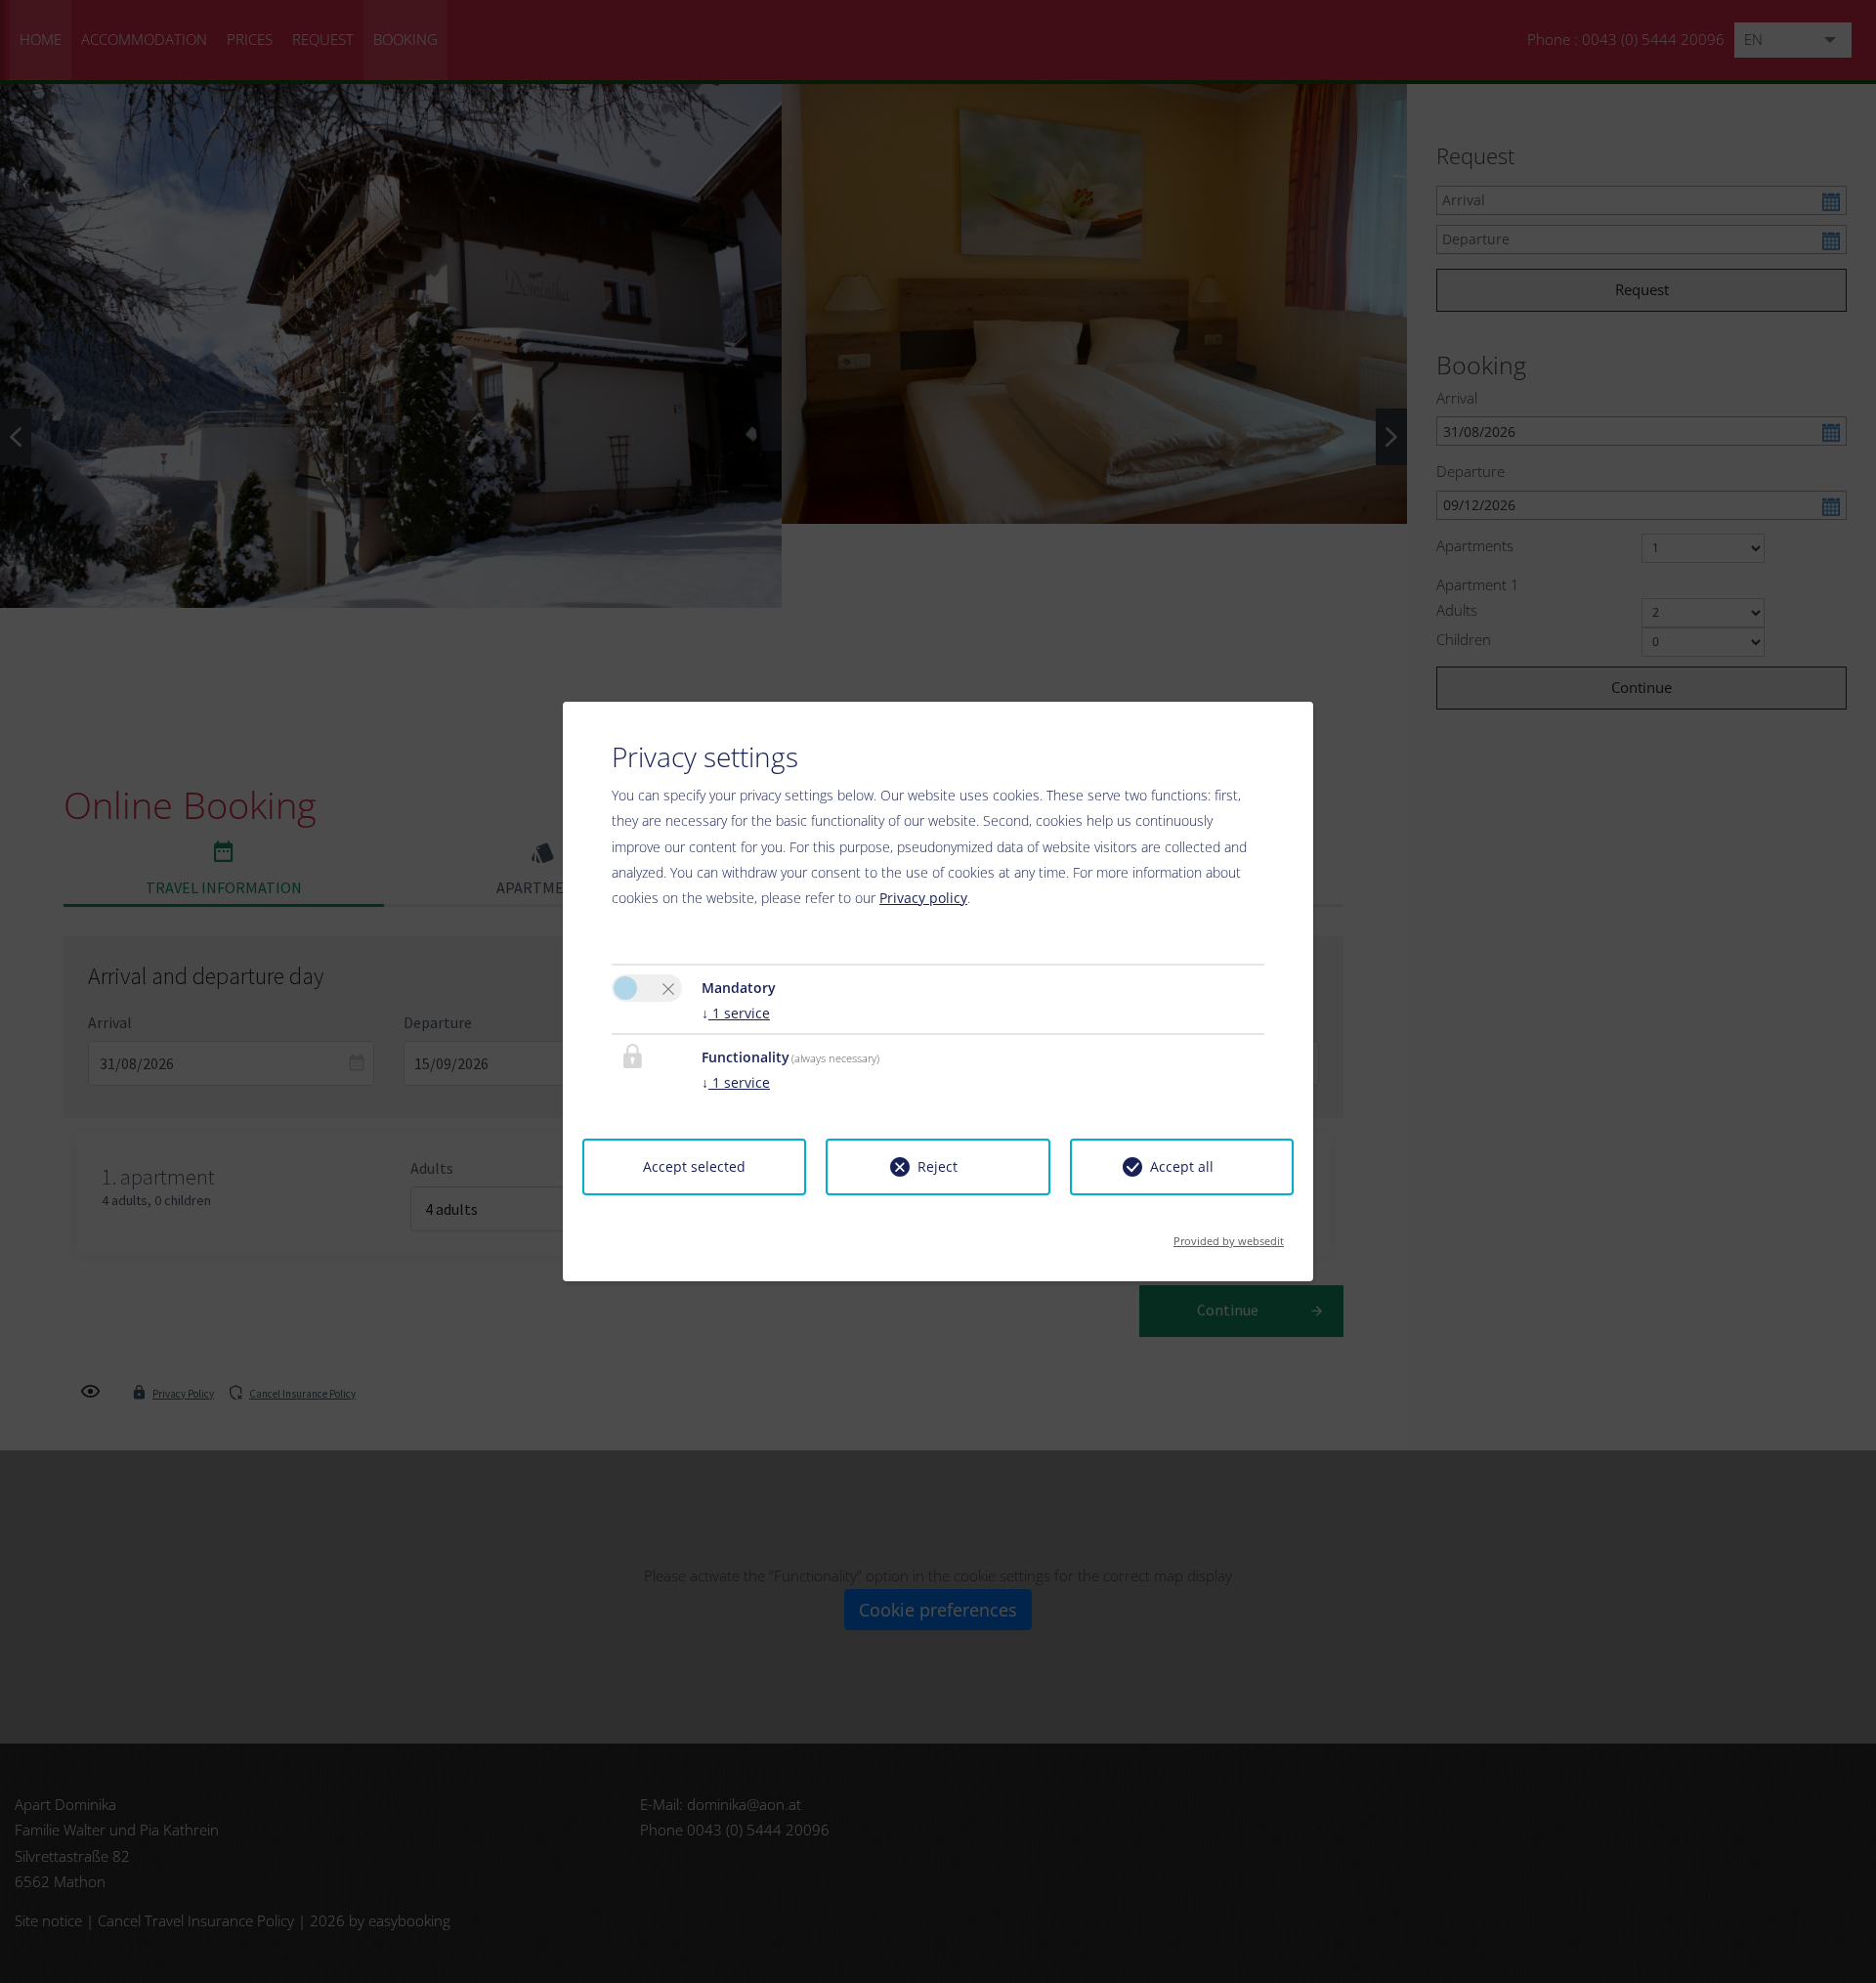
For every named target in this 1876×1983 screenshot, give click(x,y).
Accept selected (694, 1166)
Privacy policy (923, 898)
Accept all (1182, 1166)
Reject (938, 1166)
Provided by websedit (1229, 1235)
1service (736, 1013)
